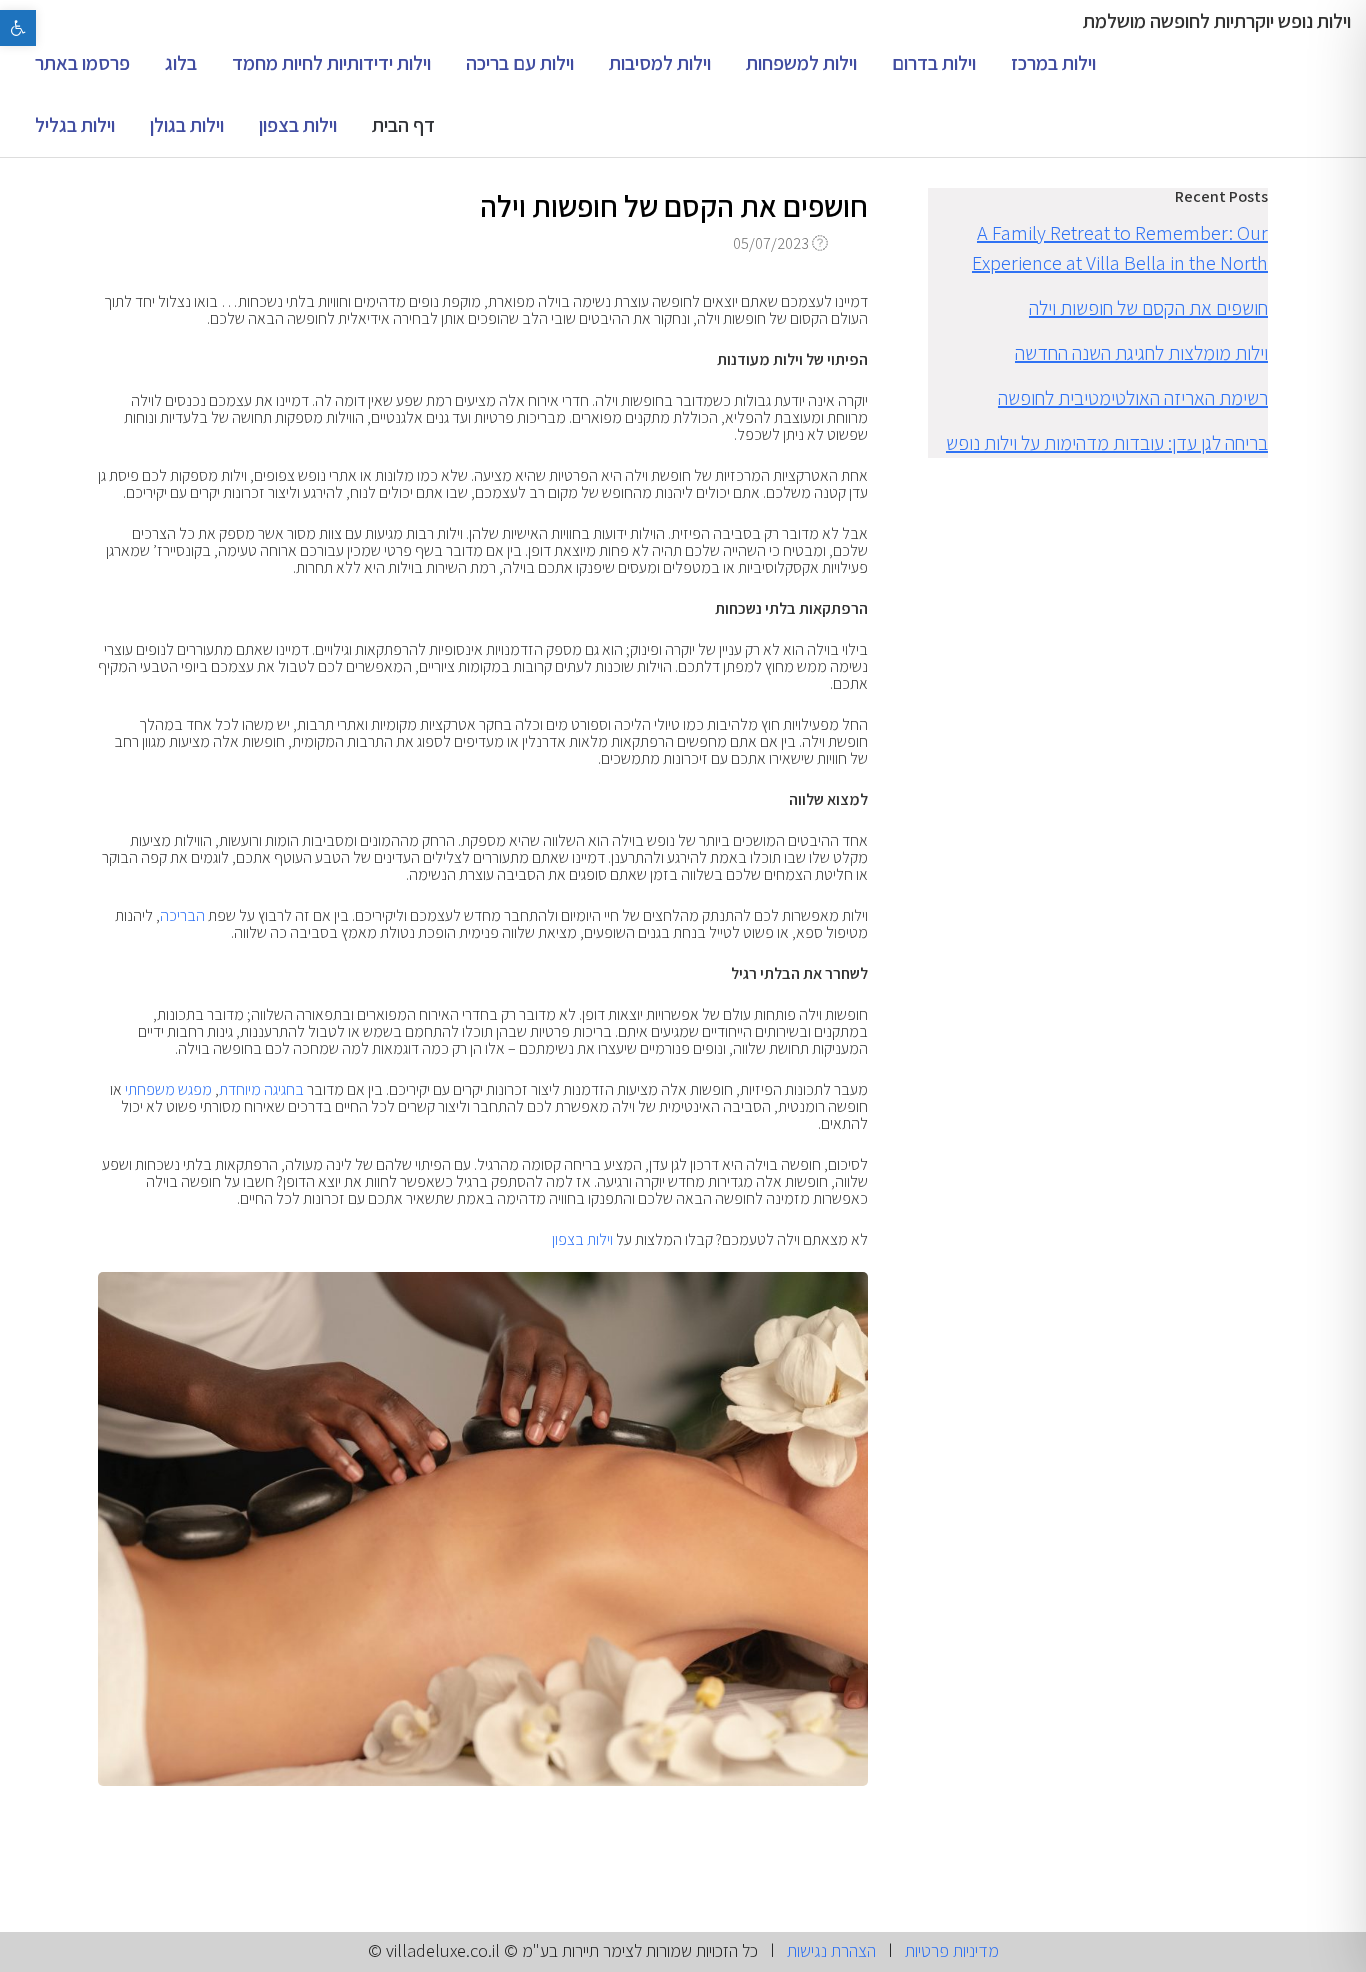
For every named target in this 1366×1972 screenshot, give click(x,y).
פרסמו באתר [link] (82, 63)
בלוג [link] (181, 63)
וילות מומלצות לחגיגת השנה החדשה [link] (1141, 353)
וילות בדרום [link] (934, 63)
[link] (18, 28)
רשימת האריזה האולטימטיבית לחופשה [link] (1133, 398)
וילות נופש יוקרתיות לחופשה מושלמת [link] (1217, 21)
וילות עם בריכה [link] (520, 63)
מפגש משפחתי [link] (168, 1089)
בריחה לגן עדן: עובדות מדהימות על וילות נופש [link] (1107, 443)
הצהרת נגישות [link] (831, 1950)
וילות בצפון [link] (298, 125)
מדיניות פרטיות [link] (952, 1950)
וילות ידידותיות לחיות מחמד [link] (331, 63)
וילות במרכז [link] (1053, 63)
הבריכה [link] (182, 915)
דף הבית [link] (403, 125)
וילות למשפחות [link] (801, 63)
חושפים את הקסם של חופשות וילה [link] (1148, 308)
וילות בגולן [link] (187, 125)
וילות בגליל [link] (75, 125)
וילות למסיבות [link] (660, 63)
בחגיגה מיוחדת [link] (261, 1089)
